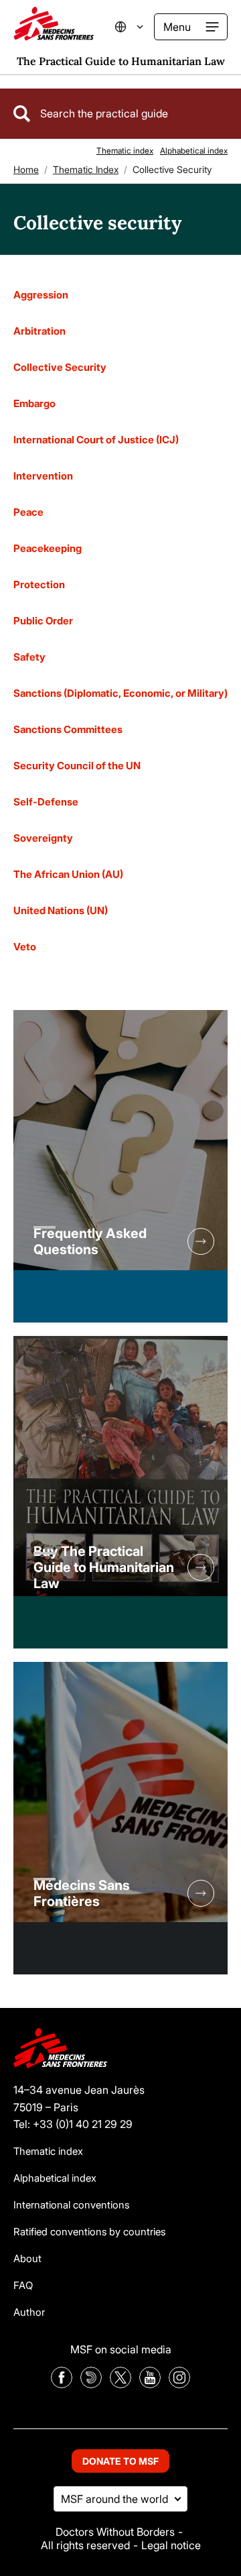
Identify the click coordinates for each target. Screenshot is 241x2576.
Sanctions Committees (68, 729)
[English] (137, 27)
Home (26, 169)
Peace (28, 512)
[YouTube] (150, 2384)
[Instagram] (179, 2384)
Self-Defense (46, 802)
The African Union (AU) (68, 874)
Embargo (34, 403)
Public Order (43, 621)
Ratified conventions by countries (89, 2232)
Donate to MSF (120, 2461)
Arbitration (39, 331)
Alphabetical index (194, 151)
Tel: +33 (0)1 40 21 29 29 (73, 2124)
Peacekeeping (48, 548)
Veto (25, 947)
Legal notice (171, 2545)
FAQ (23, 2285)
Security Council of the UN (77, 766)
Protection (39, 584)
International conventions (71, 2205)
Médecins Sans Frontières (82, 1893)
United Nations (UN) (61, 910)
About (27, 2258)
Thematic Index (86, 169)
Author (29, 2312)
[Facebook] (62, 2384)
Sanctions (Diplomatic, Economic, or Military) (120, 693)
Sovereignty (43, 838)
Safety (29, 657)
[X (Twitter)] (120, 2384)
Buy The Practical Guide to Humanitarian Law (104, 1567)
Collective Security (60, 367)
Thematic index (125, 151)
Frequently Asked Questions (90, 1241)
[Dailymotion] (91, 2384)
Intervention (43, 476)
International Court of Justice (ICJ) (96, 440)
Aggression (41, 295)
